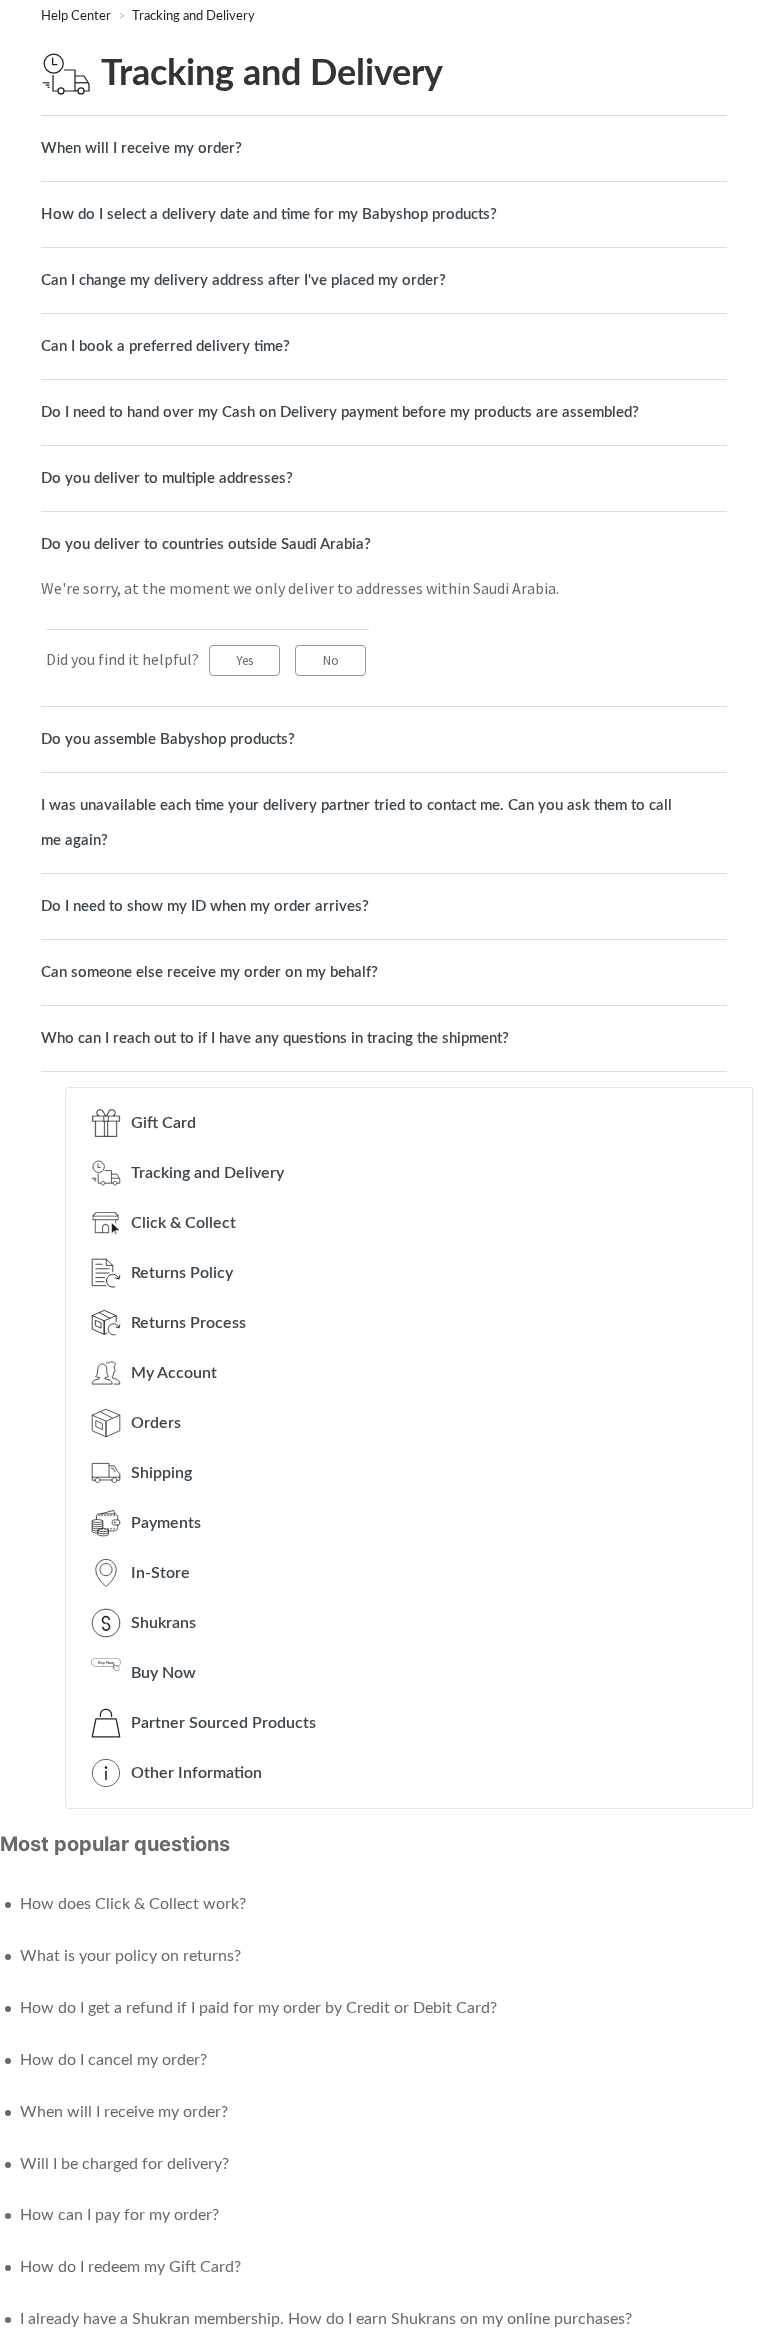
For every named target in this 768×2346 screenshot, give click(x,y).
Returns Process (188, 1323)
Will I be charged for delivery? (124, 2164)
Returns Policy (182, 1273)
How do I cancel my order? (113, 2060)
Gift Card (163, 1123)
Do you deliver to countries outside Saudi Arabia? (206, 544)
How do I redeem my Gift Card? (130, 2267)
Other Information (196, 1773)
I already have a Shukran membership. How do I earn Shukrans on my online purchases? (326, 2319)
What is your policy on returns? (130, 1956)
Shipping (161, 1473)
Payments (166, 1523)
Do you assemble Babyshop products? (168, 739)
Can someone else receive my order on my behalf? (209, 972)
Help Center (77, 16)
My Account (174, 1373)
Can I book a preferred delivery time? (165, 346)
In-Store (160, 1573)
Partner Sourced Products (223, 1723)
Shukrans (163, 1623)
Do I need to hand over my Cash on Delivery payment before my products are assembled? (340, 412)
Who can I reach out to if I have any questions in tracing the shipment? (275, 1038)
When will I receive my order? (141, 148)
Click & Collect (183, 1223)
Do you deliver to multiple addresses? (167, 478)
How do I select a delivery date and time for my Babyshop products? (269, 214)
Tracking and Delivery (193, 16)
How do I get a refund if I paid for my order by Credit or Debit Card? (258, 2008)
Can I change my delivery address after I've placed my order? (243, 280)
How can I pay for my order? (119, 2215)
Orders (156, 1423)
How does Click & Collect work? (133, 1904)
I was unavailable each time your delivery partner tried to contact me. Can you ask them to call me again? (356, 823)
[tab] (384, 148)
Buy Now (163, 1673)
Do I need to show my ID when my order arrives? (205, 906)
